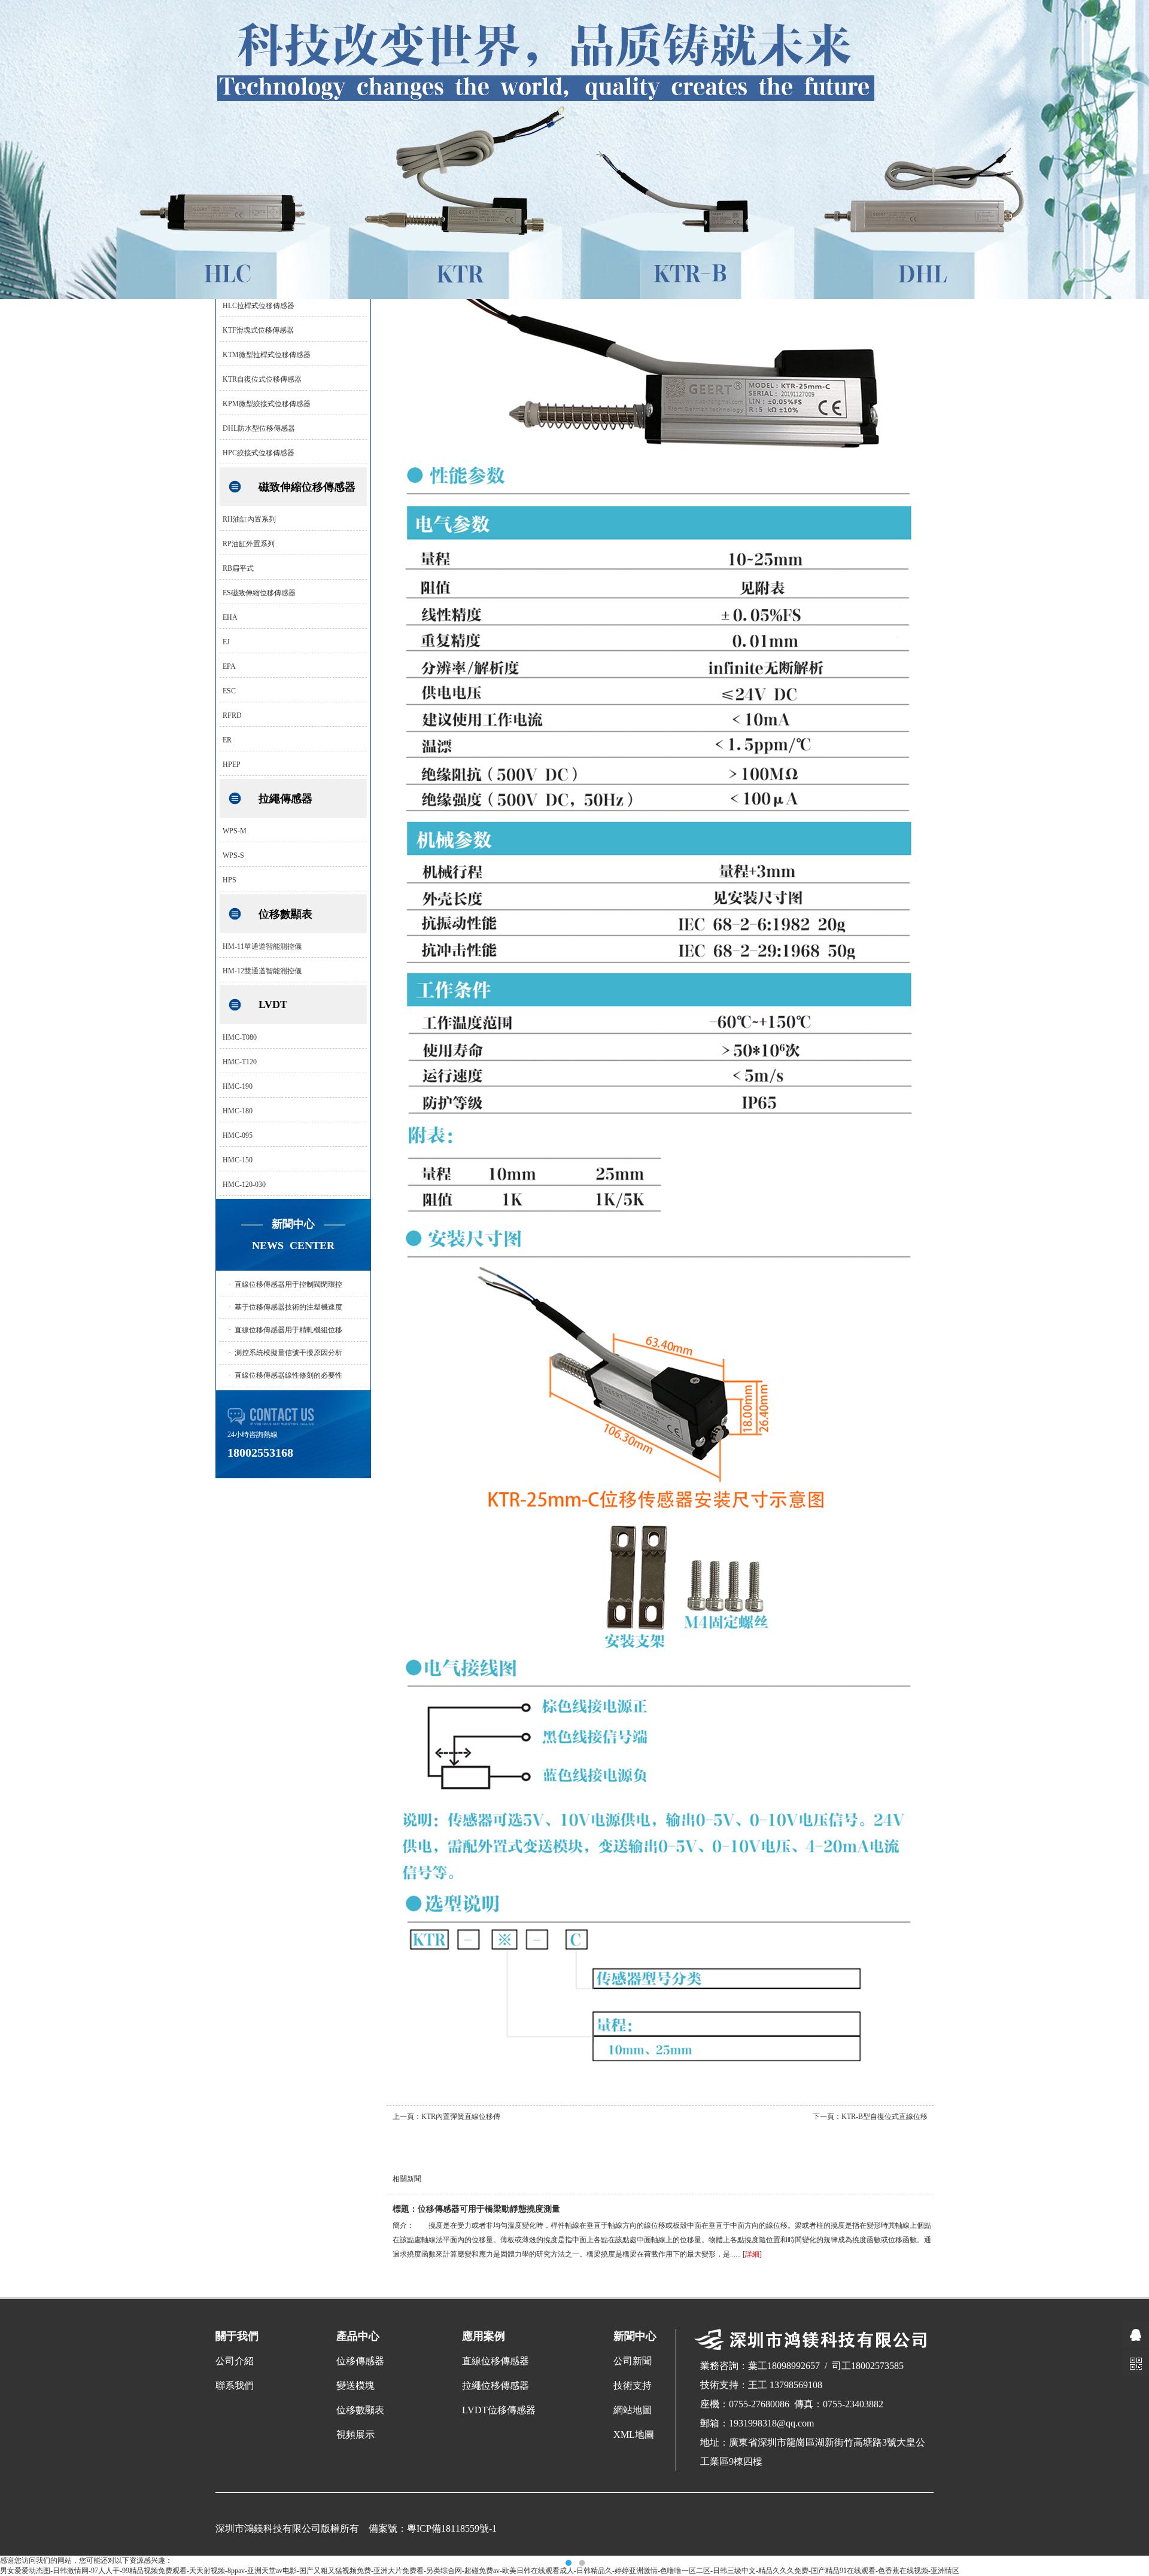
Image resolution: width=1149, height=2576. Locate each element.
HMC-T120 (240, 1062)
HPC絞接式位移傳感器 (259, 453)
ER (227, 740)
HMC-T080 (240, 1037)
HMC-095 (238, 1135)
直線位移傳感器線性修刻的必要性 (288, 1375)
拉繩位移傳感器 (496, 2385)
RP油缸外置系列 (249, 544)
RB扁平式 (238, 568)
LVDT (273, 1004)
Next (1128, 1288)
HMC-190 (238, 1086)
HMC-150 (238, 1160)
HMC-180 (238, 1111)
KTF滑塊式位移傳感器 (258, 330)
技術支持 (633, 2385)
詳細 (752, 2254)
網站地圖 (633, 2410)
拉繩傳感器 (285, 799)
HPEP (232, 765)
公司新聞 (633, 2361)
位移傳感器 (360, 2361)
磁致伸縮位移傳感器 (307, 487)
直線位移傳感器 (496, 2361)
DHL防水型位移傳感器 (259, 428)
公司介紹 (235, 2361)
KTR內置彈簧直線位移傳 (461, 2117)
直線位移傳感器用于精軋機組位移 (288, 1330)
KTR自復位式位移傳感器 (262, 379)
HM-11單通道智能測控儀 (262, 946)
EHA (230, 617)
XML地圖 (634, 2435)
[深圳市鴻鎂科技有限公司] (574, 297)
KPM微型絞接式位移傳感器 (267, 404)
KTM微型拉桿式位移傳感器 (267, 355)
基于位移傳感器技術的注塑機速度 (288, 1307)
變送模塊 (355, 2385)
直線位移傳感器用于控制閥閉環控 (288, 1284)
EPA (229, 666)
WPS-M (235, 831)
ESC (229, 691)
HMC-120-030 (244, 1185)
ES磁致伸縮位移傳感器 (259, 593)
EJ (226, 642)
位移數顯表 (285, 914)
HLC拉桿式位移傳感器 (259, 306)
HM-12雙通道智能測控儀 (262, 971)
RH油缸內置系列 (249, 519)
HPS (230, 880)
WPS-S (233, 855)
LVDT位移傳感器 (499, 2410)
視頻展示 (355, 2435)
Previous (21, 1288)
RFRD (232, 715)
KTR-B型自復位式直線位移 (884, 2117)
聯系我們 (235, 2385)
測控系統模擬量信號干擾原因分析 (288, 1353)
